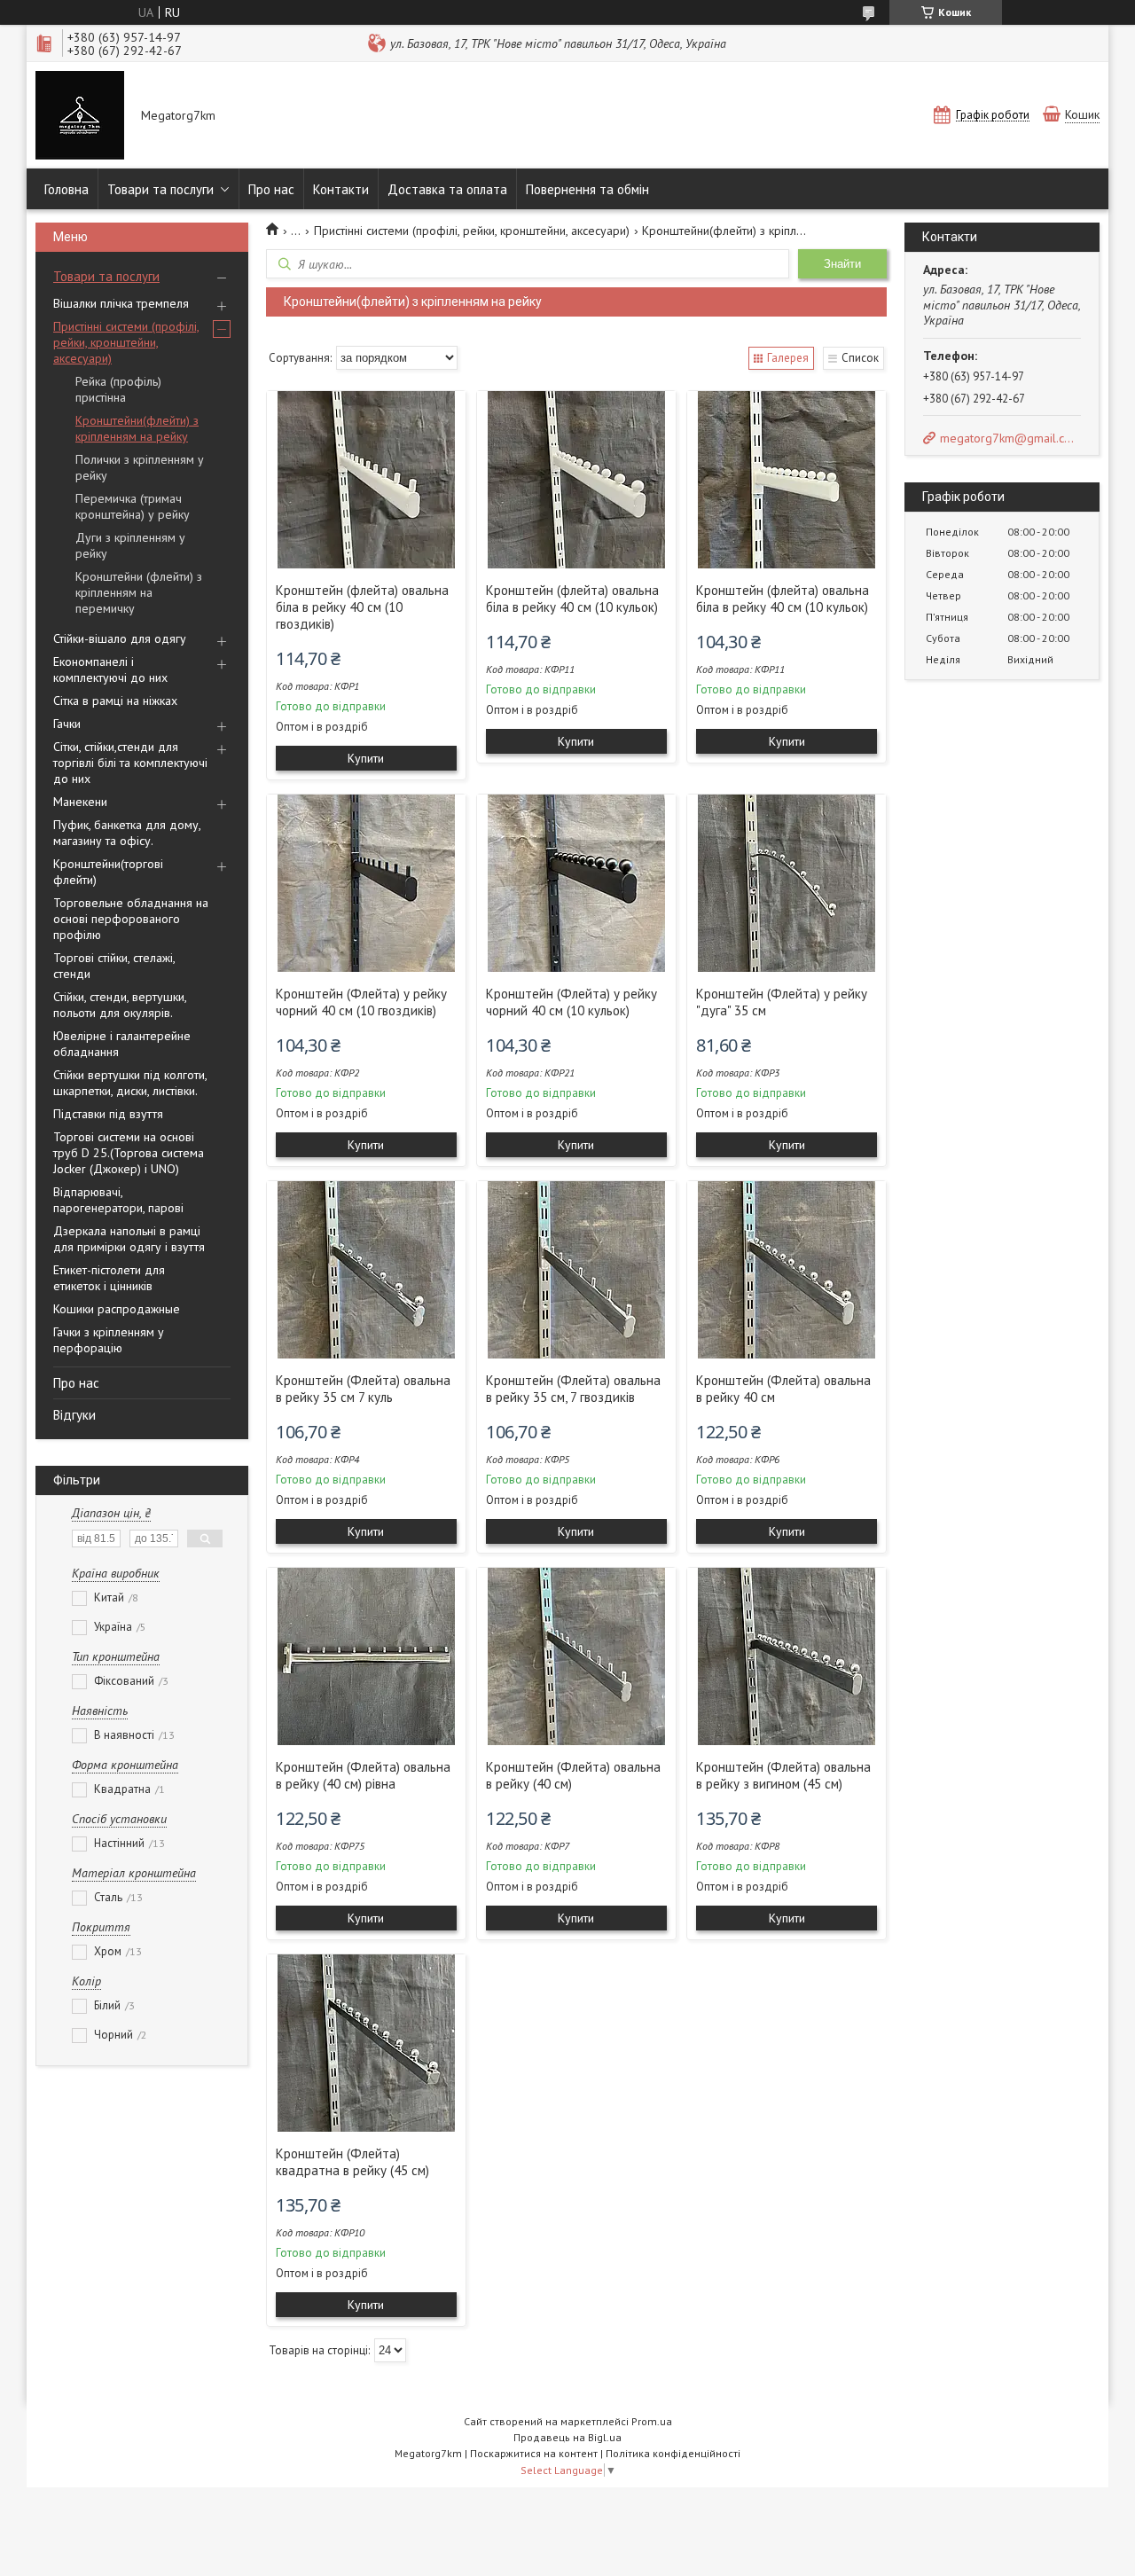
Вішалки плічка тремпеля (121, 303)
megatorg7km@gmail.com (1009, 438)
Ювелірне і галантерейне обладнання (122, 1044)
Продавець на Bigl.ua (567, 2437)
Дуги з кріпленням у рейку (130, 545)
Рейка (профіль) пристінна (118, 389)
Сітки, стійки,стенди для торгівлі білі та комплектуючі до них (130, 763)
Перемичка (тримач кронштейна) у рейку (133, 506)
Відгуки (74, 1415)
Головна (67, 189)
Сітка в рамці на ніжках (115, 701)
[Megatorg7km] (80, 117)
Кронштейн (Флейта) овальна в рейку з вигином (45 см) (783, 1775)
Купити (366, 758)
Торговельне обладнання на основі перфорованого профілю (131, 919)
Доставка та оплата (447, 189)
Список (860, 358)
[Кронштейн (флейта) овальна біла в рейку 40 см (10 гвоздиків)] (366, 480)
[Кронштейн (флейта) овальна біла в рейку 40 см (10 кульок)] (576, 480)
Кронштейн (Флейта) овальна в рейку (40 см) (573, 1775)
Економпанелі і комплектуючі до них (110, 669)
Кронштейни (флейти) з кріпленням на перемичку (139, 592)
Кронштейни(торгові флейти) (108, 872)
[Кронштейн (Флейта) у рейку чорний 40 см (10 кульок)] (576, 883)
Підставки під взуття (108, 1114)
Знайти (842, 264)
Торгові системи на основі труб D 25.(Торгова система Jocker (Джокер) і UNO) (129, 1153)
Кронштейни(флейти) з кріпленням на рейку (137, 428)
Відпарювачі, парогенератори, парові (118, 1200)
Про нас (271, 189)
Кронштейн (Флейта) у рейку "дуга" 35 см (782, 1002)
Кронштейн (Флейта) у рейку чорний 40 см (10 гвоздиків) (361, 1002)
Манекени (80, 802)
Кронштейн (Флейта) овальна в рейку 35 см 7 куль (363, 1389)
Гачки (67, 724)
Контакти (341, 189)
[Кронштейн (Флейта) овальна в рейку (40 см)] (576, 1656)
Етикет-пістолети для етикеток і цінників (109, 1278)
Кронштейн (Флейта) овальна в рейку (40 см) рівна (363, 1775)
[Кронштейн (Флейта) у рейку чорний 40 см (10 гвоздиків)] (366, 883)
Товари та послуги (160, 189)
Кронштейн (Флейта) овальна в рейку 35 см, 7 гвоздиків (573, 1389)
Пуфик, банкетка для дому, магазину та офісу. (127, 833)
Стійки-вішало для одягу (120, 638)
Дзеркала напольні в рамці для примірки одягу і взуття (129, 1239)
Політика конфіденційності (673, 2453)
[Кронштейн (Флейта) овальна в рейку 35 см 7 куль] (366, 1270)
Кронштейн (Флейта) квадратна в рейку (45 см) (352, 2162)
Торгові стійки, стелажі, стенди (114, 966)
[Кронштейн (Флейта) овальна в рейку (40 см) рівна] (366, 1656)
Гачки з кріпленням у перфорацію (109, 1340)
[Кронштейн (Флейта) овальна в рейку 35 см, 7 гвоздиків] (576, 1270)
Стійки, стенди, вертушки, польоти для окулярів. (120, 1005)
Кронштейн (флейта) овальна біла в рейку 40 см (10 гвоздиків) (362, 607)
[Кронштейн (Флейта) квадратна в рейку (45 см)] (366, 2043)
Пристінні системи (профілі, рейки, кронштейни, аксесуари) (126, 342)
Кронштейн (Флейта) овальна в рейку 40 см (783, 1389)
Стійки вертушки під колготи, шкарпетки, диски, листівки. (130, 1083)
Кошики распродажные (117, 1309)
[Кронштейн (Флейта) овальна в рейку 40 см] (787, 1270)
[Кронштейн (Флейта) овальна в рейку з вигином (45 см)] (787, 1656)
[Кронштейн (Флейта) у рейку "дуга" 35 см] (787, 883)
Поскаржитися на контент (534, 2453)
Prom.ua (652, 2421)
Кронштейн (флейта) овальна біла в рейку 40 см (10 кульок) (572, 599)
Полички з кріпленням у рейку (140, 467)
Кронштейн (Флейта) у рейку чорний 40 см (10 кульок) (571, 1002)
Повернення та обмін (587, 189)
